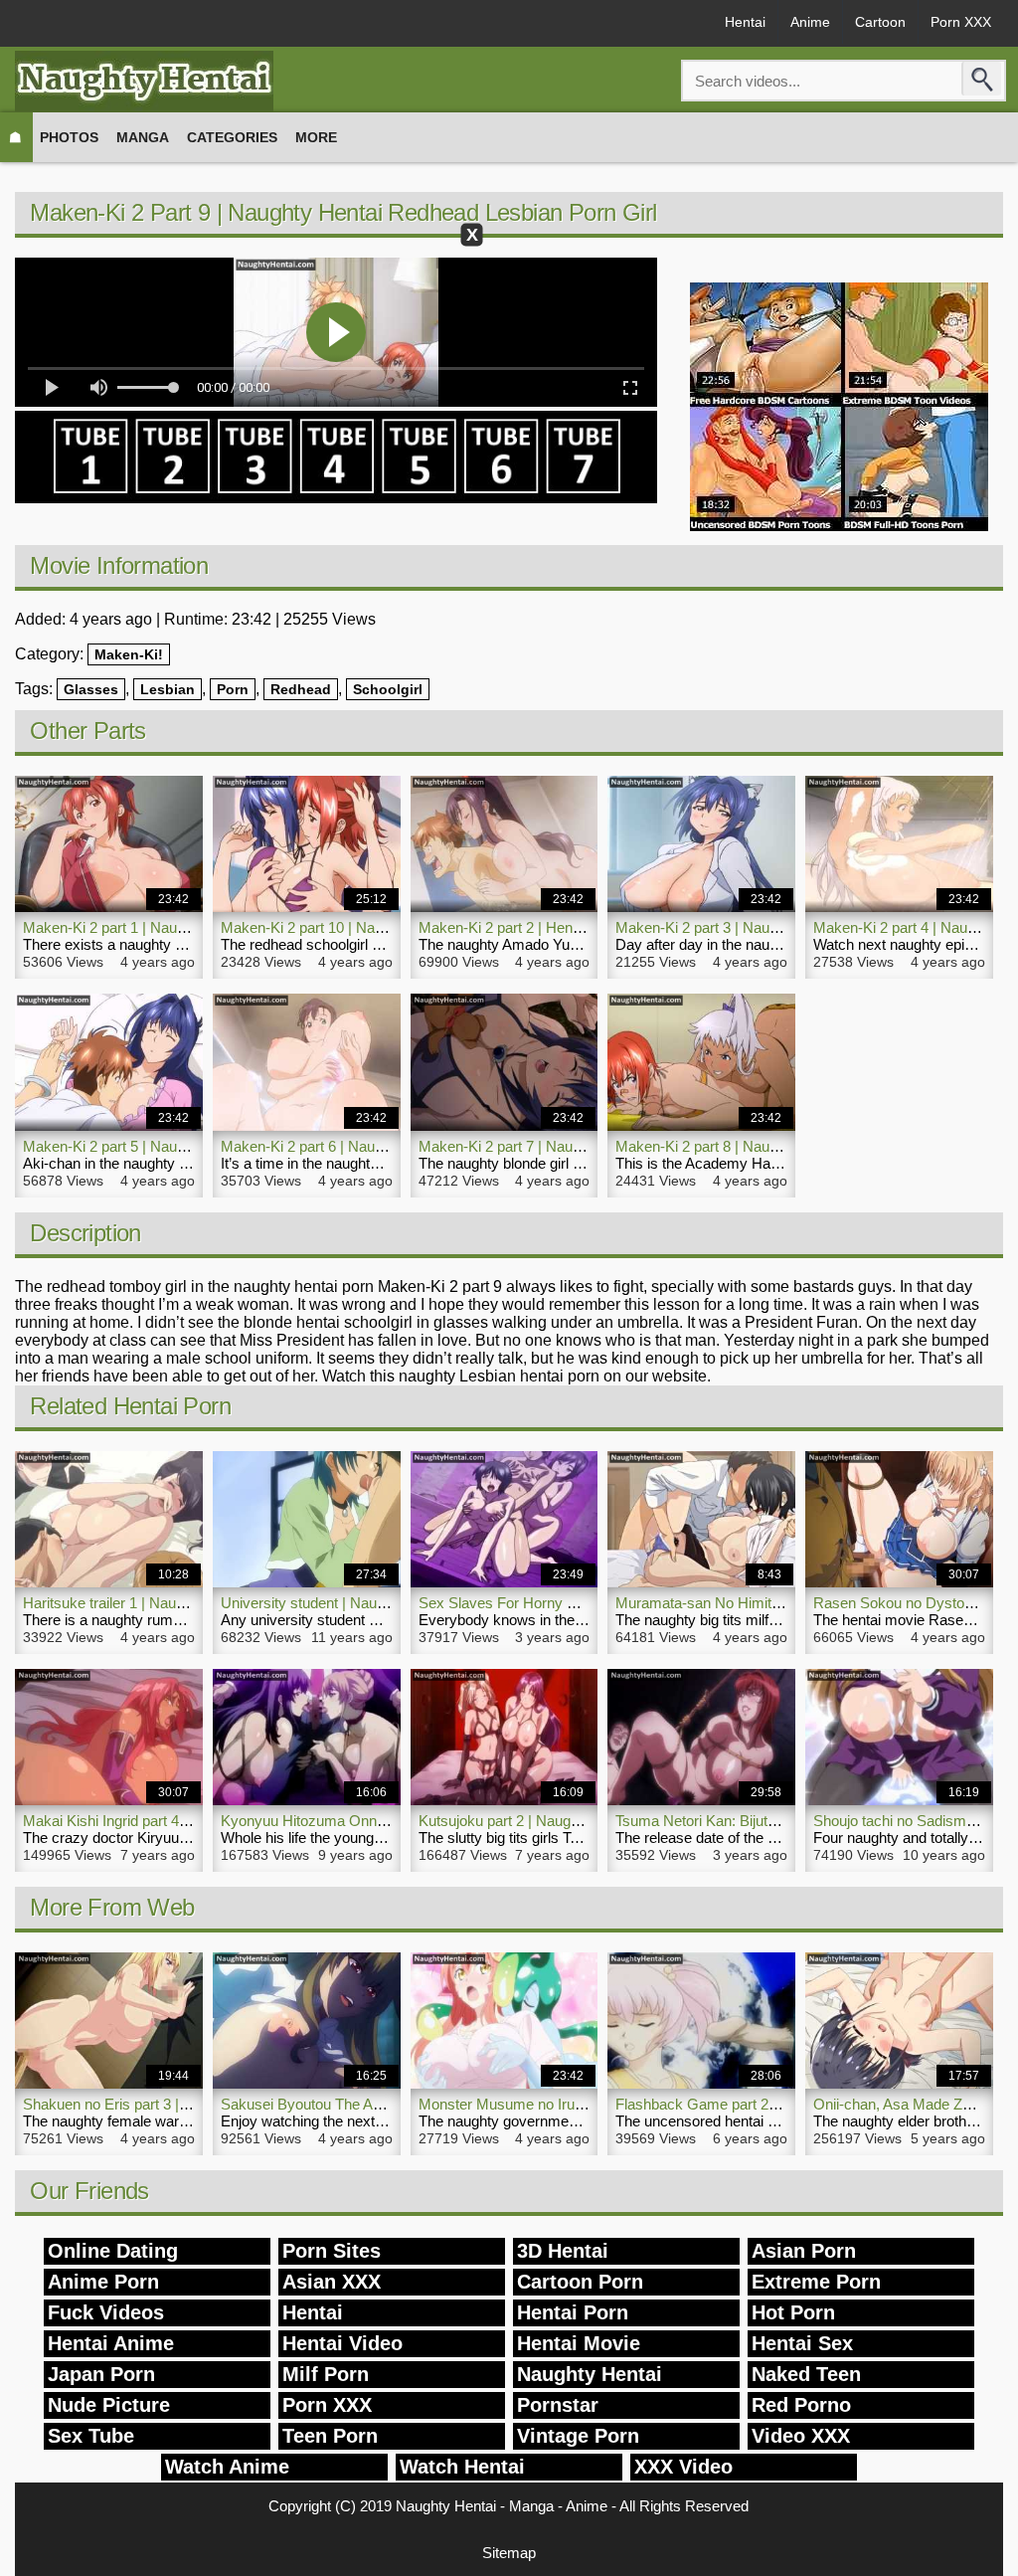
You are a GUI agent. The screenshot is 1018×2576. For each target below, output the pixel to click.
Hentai (745, 22)
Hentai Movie (579, 2343)
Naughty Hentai (590, 2374)
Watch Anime (227, 2467)
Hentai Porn (573, 2312)
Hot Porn (793, 2312)
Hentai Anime (111, 2343)
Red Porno (801, 2405)
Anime (810, 22)
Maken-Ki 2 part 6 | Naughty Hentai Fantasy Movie (385, 1146)
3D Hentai (563, 2251)
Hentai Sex (802, 2343)
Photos (69, 137)
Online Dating (113, 2251)
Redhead (301, 689)
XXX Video (683, 2467)
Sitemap (509, 2553)
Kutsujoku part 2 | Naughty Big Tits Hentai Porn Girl (584, 1821)
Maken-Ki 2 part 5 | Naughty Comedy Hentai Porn (184, 1146)
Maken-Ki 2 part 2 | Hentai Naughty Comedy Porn (580, 927)
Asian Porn (804, 2251)
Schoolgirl (388, 689)
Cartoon (880, 22)
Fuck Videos (106, 2312)
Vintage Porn (578, 2436)
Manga (143, 137)
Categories (232, 137)
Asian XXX (332, 2282)
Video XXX (801, 2436)
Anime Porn (103, 2282)
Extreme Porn (816, 2282)
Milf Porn (326, 2374)
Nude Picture (109, 2405)
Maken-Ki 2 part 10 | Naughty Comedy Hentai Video (389, 927)
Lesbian (168, 689)
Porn (233, 689)
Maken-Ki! (129, 654)
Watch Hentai (462, 2467)
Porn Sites (332, 2251)
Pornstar (558, 2405)
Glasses (91, 689)
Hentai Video (342, 2343)
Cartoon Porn (580, 2282)
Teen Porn (330, 2436)
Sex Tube (91, 2436)
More (316, 137)
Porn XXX (961, 22)
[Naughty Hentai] (144, 81)
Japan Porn (101, 2374)
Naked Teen (806, 2374)
